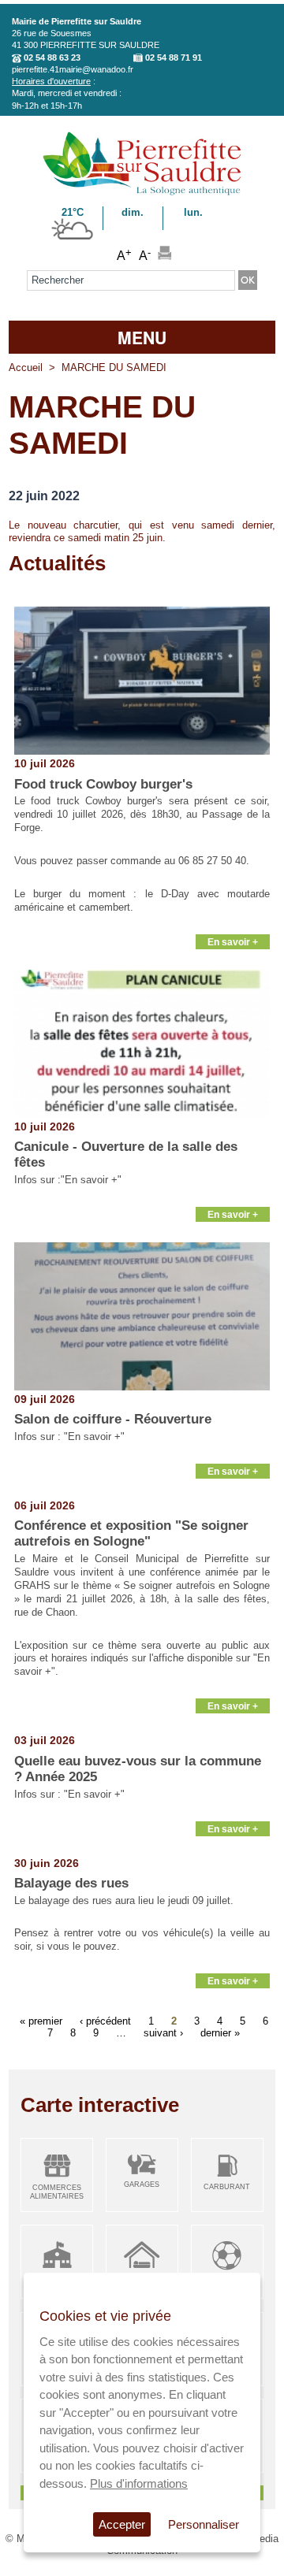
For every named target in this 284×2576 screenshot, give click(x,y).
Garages (142, 2184)
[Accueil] (142, 193)
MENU (142, 337)
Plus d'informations (139, 2483)
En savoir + (233, 942)
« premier (41, 2020)
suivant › (163, 2032)
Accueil (26, 367)
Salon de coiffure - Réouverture (113, 1419)
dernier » (220, 2032)
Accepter (122, 2524)
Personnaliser (204, 2524)
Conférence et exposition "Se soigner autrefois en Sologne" (131, 1533)
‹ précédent (105, 2020)
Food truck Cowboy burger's (103, 784)
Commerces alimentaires (57, 2192)
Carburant (227, 2187)
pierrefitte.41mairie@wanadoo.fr (73, 69)
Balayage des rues (71, 1883)
